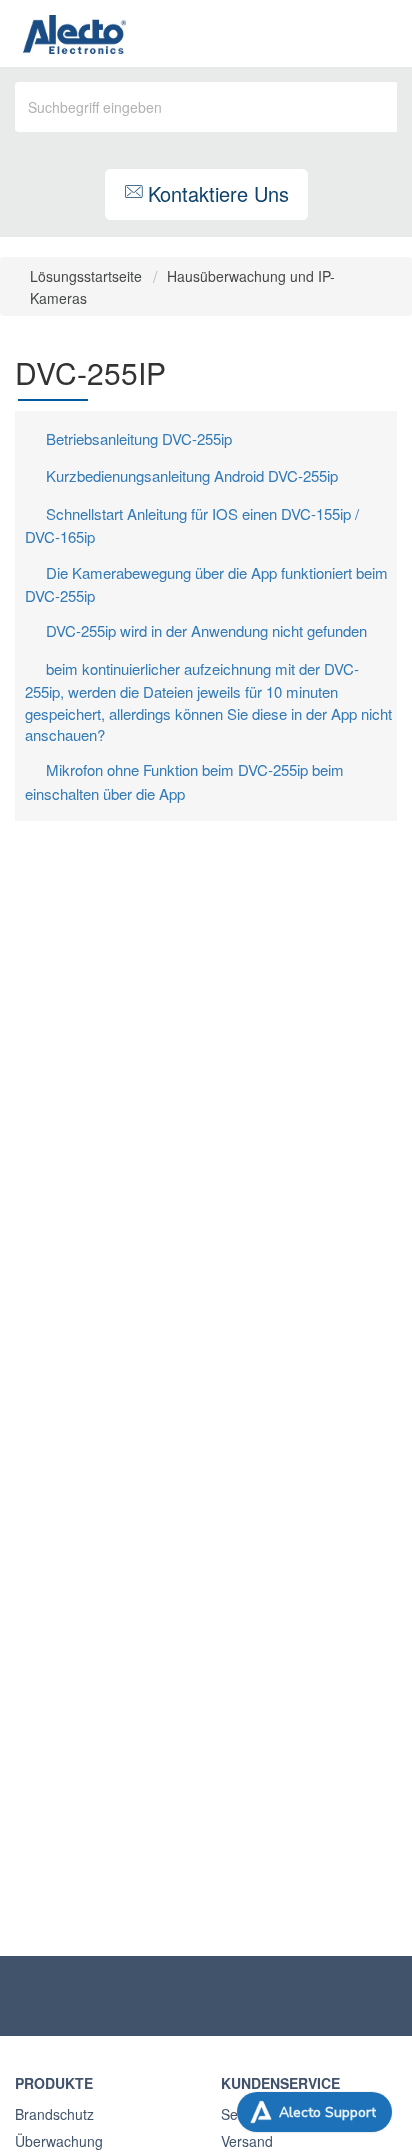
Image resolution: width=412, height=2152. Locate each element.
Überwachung (59, 2141)
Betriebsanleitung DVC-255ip (139, 438)
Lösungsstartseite (88, 276)
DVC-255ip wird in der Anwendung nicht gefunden (206, 630)
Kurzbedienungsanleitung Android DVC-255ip (192, 475)
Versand (247, 2141)
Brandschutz (54, 2114)
